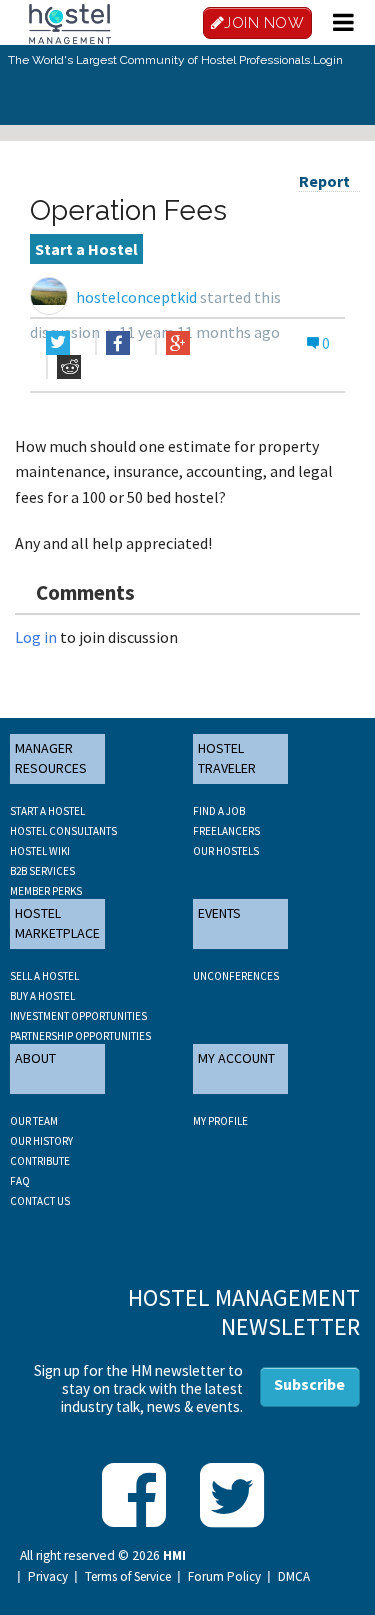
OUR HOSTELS (226, 851)
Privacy (48, 1577)
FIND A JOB (219, 811)
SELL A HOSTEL (44, 976)
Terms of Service (128, 1577)
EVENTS (219, 913)
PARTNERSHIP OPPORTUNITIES (80, 1036)
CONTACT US (40, 1201)
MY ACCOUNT (236, 1058)
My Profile (220, 1121)
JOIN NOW (264, 23)
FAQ (20, 1181)
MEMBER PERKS (46, 891)
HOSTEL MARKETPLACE (57, 923)
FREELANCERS (226, 831)
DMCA (294, 1577)
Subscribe (309, 1384)
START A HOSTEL (47, 811)
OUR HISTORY (41, 1141)
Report (324, 181)
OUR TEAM (34, 1121)
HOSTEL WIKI (40, 851)
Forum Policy (224, 1577)
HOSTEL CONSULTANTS (63, 831)
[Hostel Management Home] (70, 22)
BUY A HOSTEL (42, 996)
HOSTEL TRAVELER (227, 758)
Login (328, 60)
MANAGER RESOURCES (51, 758)
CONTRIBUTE (40, 1161)
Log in (36, 637)
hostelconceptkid (136, 297)
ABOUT (35, 1058)
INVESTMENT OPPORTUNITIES (78, 1016)
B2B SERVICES (42, 871)
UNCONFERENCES (236, 976)
